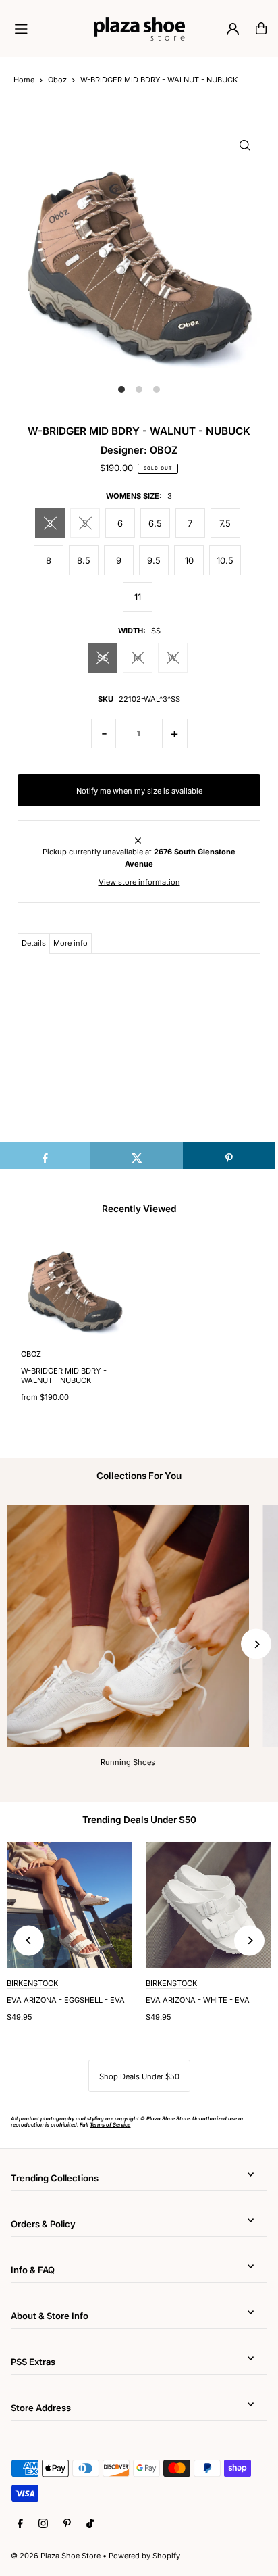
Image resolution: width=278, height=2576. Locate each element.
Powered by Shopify (144, 2556)
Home (24, 80)
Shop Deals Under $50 (139, 2076)
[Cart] (261, 28)
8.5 (84, 560)
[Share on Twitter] (137, 1156)
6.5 (155, 523)
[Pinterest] (67, 2524)
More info (71, 943)
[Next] (256, 1644)
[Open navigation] (48, 28)
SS (103, 658)
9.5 (154, 560)
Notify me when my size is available (139, 791)
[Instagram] (43, 2524)
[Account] (233, 29)
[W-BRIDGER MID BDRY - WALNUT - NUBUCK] (75, 1285)
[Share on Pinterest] (229, 1156)
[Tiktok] (90, 2524)
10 (189, 560)
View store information (139, 882)
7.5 (225, 523)
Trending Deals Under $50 (139, 1820)
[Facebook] (20, 2524)
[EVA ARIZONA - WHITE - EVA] (208, 1905)
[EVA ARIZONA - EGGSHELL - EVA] (69, 1905)
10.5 (225, 560)
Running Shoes (128, 1762)
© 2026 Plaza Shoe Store (56, 2556)
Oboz (57, 80)
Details (34, 943)
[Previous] (29, 1940)
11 (138, 597)
